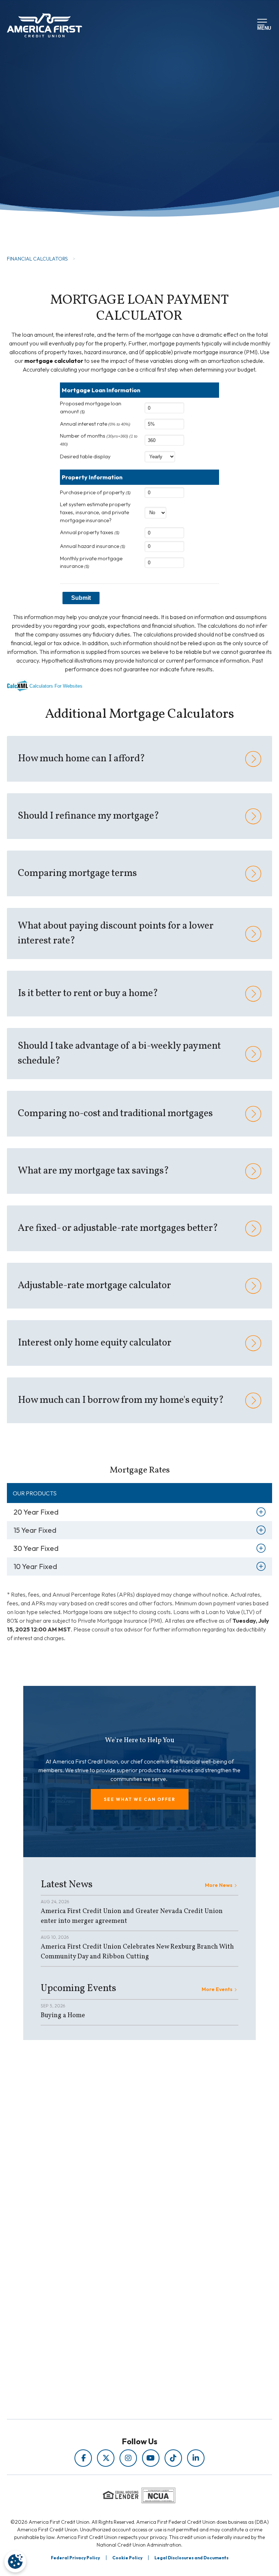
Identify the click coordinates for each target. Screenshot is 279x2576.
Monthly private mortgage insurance (91, 562)
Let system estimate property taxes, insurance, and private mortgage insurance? (95, 512)
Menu (263, 27)
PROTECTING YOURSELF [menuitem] (123, 2215)
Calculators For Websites (56, 686)
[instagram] (128, 2458)
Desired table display (85, 456)
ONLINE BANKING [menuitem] (123, 2315)
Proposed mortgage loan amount (91, 408)
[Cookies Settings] (15, 2561)
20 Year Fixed (36, 1512)
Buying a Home (63, 2016)
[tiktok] (173, 2458)
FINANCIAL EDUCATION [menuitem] (123, 2205)
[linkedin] (196, 2458)
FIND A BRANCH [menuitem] (123, 2305)
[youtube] (151, 2458)
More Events (217, 1989)
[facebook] (83, 2458)
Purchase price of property (95, 492)
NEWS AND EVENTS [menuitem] (123, 2225)
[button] (140, 1799)
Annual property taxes (90, 532)
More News (219, 1885)
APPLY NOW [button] (45, 217)
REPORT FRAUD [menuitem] (123, 2246)
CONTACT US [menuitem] (123, 2325)
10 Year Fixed (35, 1566)
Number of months (99, 439)
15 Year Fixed (35, 1530)
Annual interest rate (95, 424)
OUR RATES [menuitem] (123, 2285)
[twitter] (106, 2458)
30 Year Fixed (36, 1548)
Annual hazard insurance (93, 546)
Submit (81, 598)
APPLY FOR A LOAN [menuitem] (123, 2295)
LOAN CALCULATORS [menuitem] (123, 2235)
